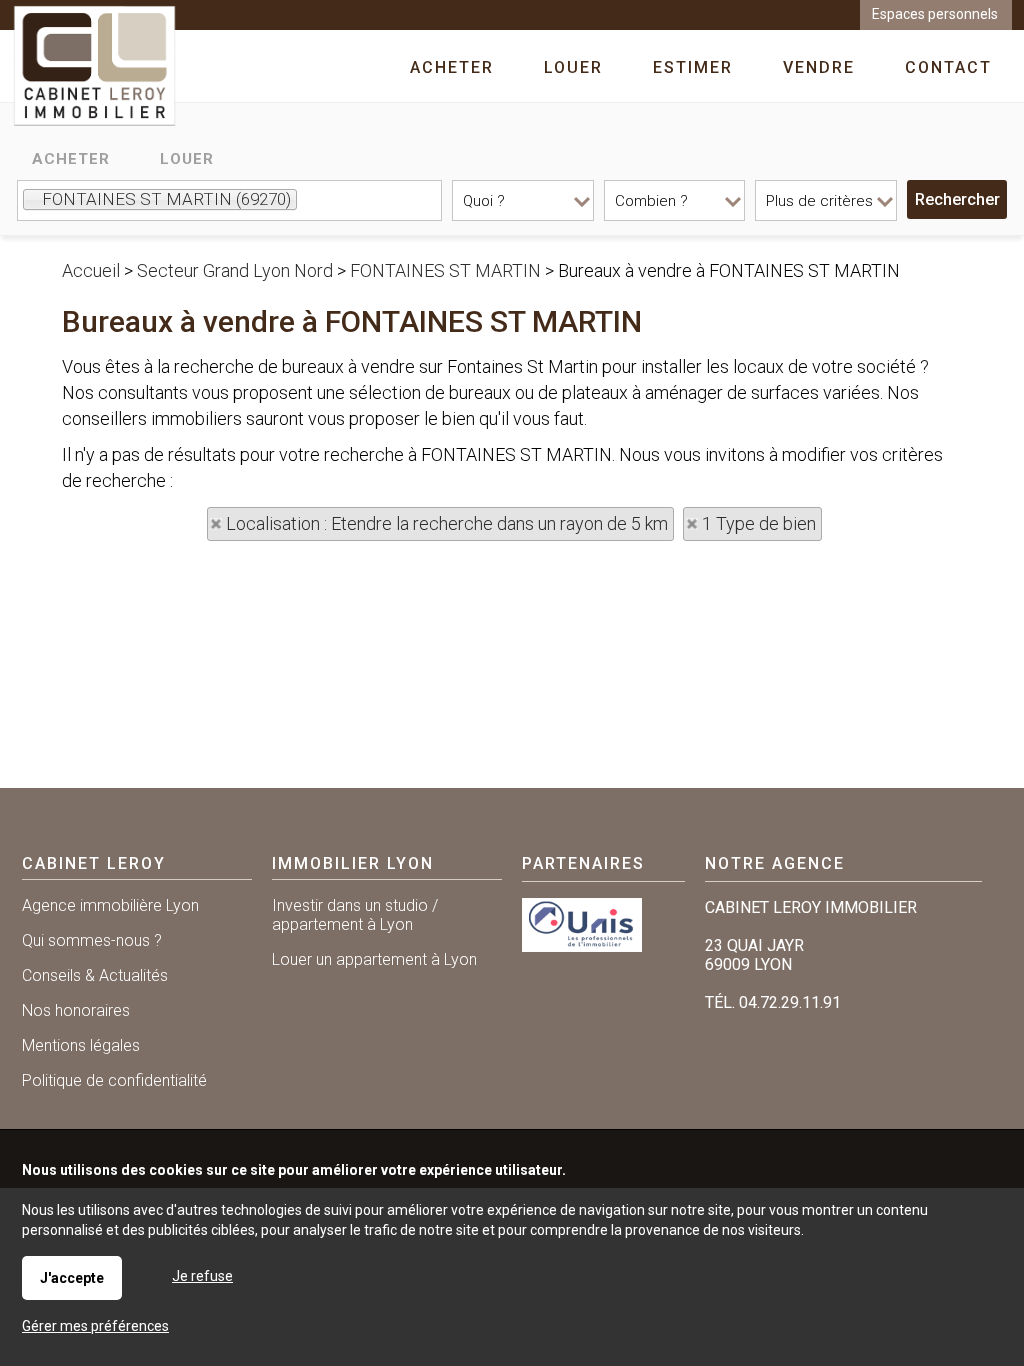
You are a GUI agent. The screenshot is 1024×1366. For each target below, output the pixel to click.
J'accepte (72, 1278)
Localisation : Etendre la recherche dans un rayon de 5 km (447, 523)
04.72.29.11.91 (790, 1002)
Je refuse (202, 1276)
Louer (187, 159)
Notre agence (775, 863)
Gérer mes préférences (95, 1326)
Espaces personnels (935, 14)
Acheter (71, 159)
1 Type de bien (759, 523)
